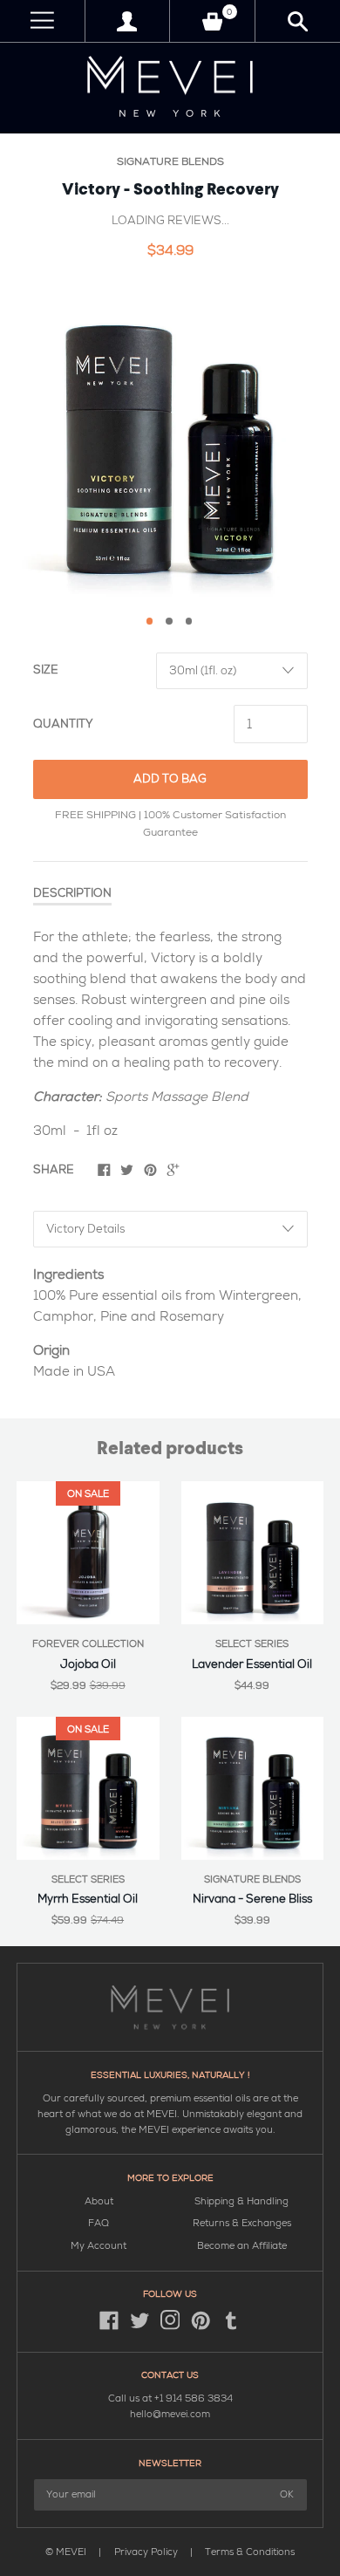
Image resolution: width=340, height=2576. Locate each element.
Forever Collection (88, 1644)
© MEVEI (66, 2552)
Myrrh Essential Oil (88, 1899)
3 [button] (189, 621)
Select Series (252, 1644)
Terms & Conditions (250, 2552)
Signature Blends (170, 162)
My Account (99, 2246)
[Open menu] (42, 21)
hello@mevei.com (170, 2414)
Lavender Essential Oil (252, 1664)
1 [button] (150, 621)
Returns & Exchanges (242, 2223)
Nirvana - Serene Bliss (252, 1899)
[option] (170, 440)
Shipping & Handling (241, 2201)
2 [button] (169, 621)
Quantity (63, 724)
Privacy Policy (147, 2552)
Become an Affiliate (242, 2246)
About (99, 2201)
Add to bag (170, 779)
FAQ (99, 2223)
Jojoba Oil (88, 1664)
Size (46, 670)
